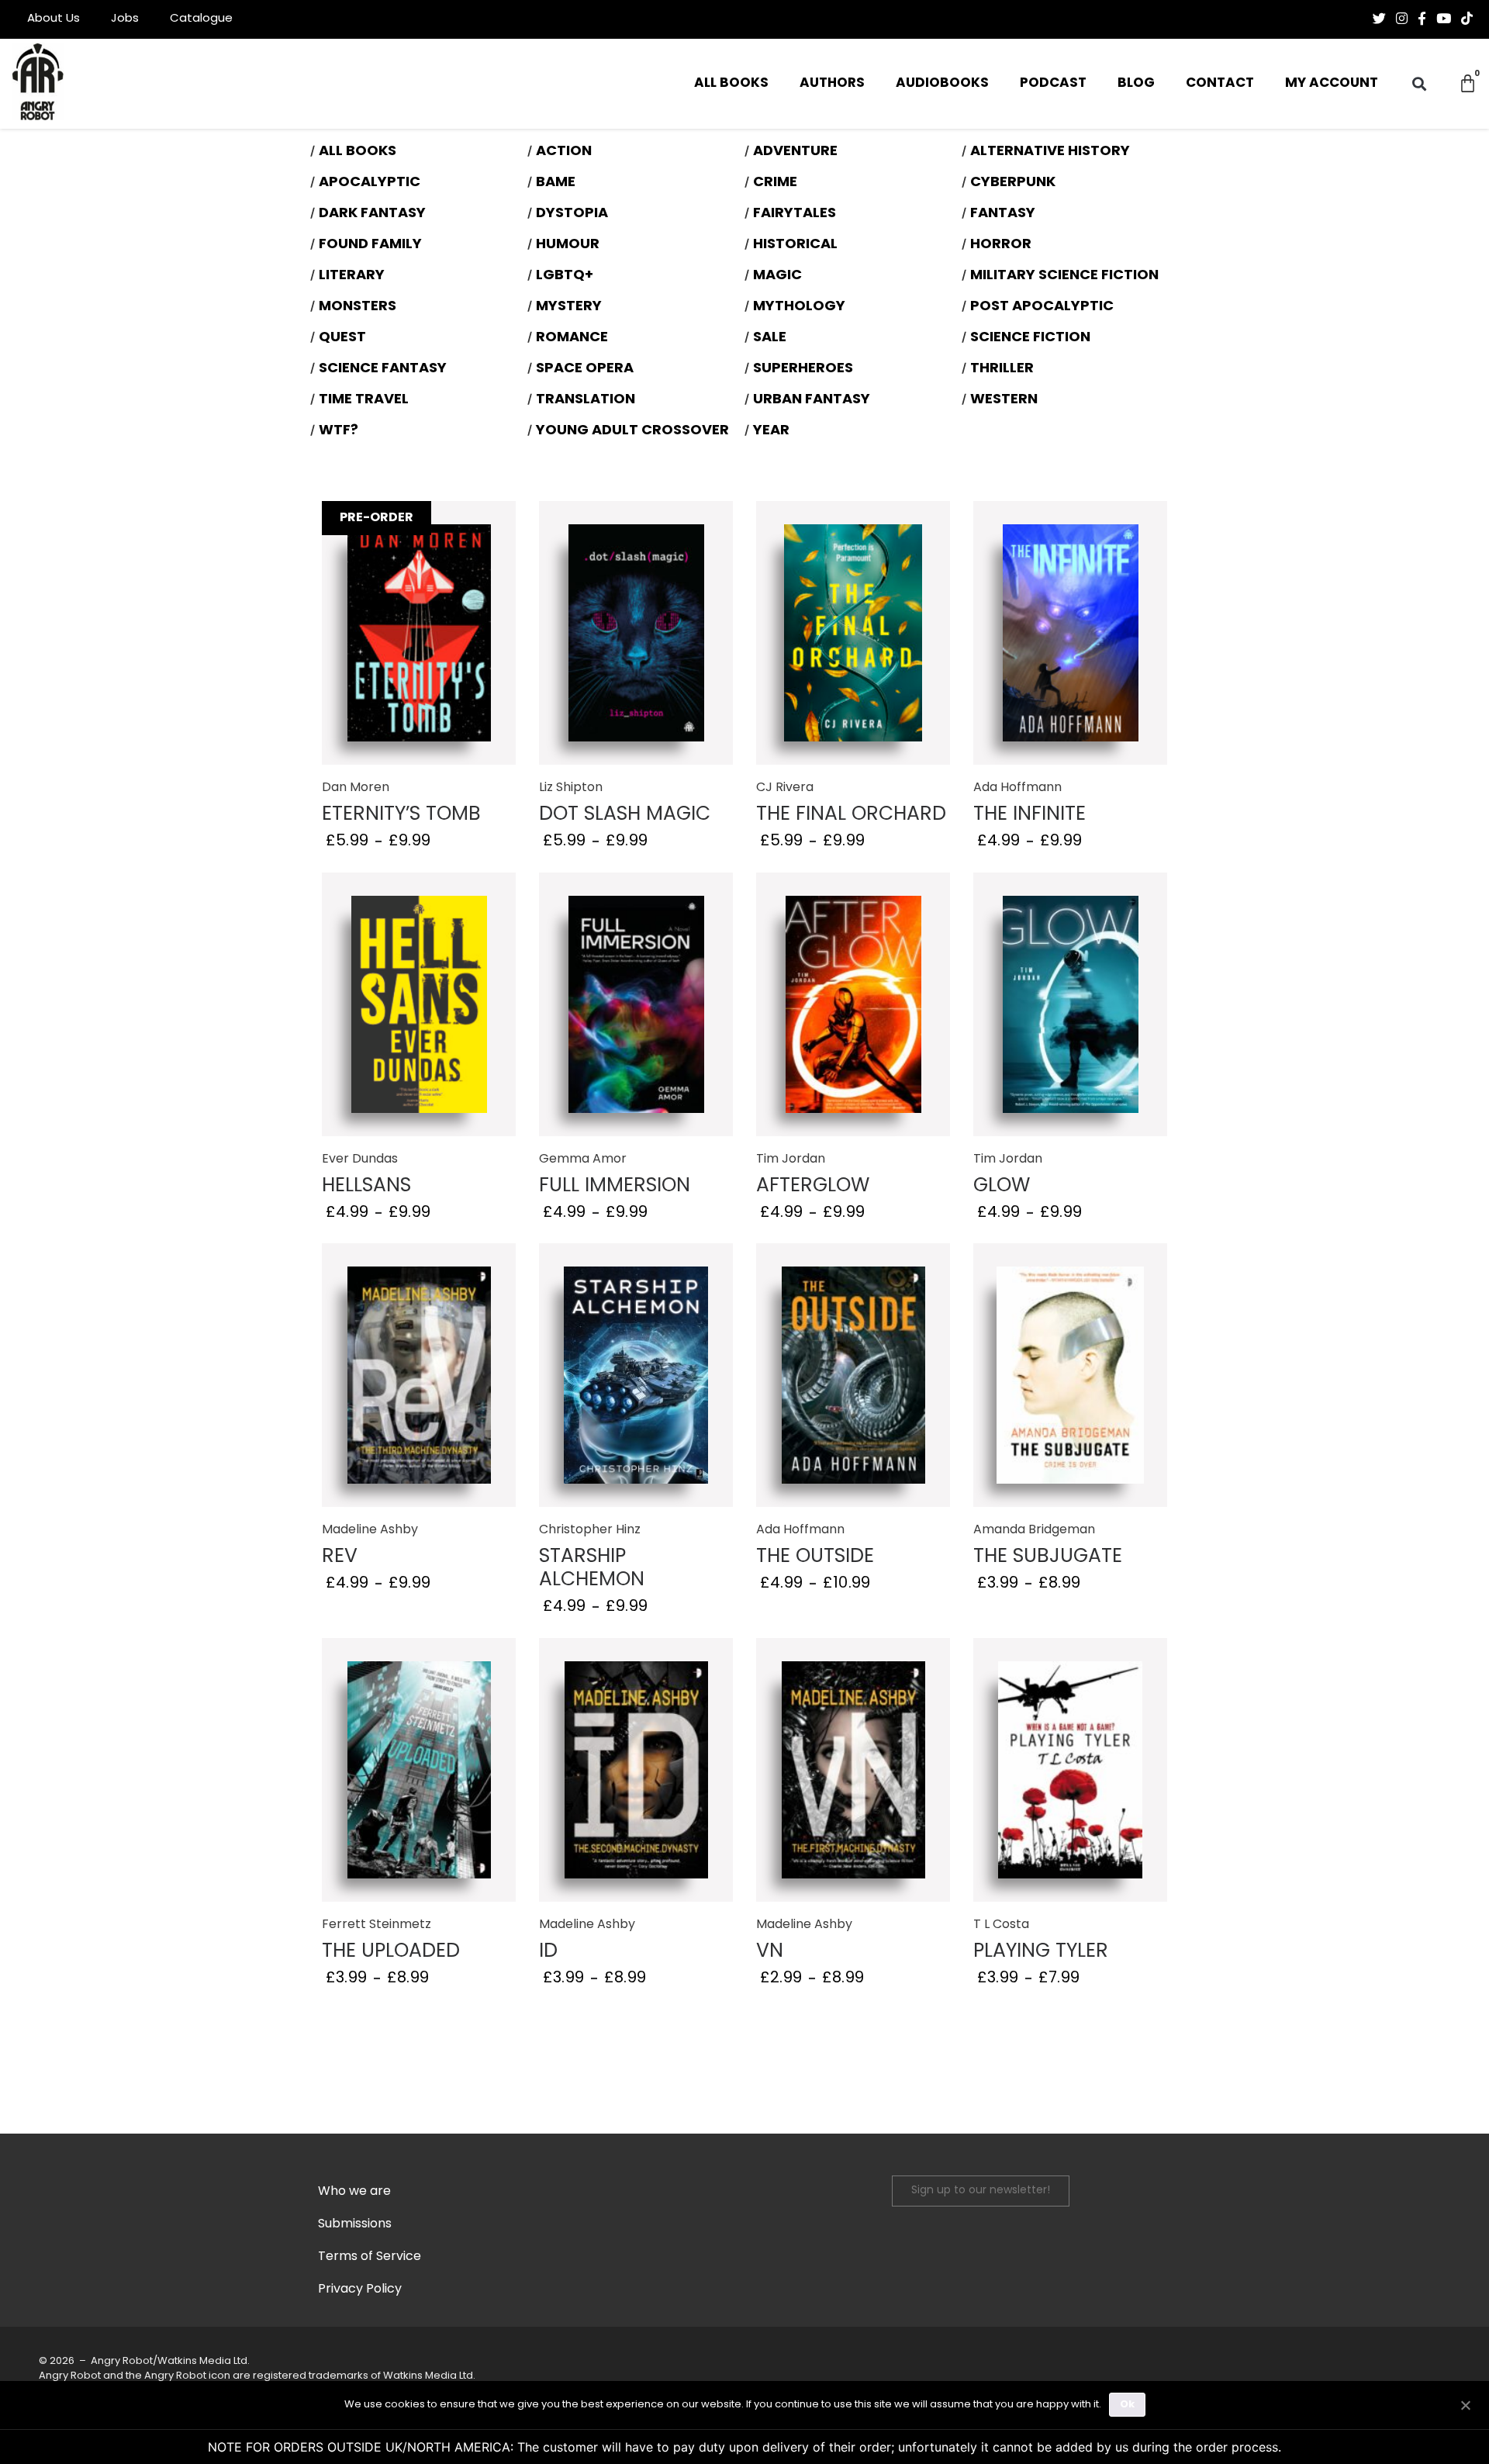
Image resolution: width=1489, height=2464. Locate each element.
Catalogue (201, 19)
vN (770, 1952)
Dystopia (572, 214)
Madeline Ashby (370, 1530)
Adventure (795, 152)
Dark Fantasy (372, 214)
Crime (775, 183)
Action (564, 152)
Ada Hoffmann (1017, 788)
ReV (340, 1557)
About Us (54, 19)
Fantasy (1003, 214)
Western (1004, 400)
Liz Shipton (571, 788)
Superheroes (803, 369)
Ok (1127, 2405)
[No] (1465, 2404)
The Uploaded (391, 1952)
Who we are (354, 2192)
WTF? (339, 431)
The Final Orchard (851, 815)
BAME (556, 183)
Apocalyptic (370, 183)
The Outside (815, 1557)
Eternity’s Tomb (401, 815)
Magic (777, 276)
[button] (1420, 84)
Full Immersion (615, 1186)
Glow (1002, 1186)
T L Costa (1001, 1925)
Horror (1001, 245)
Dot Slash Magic (625, 815)
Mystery (569, 307)
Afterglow (813, 1186)
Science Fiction (1030, 338)
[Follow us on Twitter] (1379, 19)
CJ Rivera (785, 788)
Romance (572, 338)
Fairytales (795, 214)
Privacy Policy (360, 2289)
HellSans (366, 1186)
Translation (586, 400)
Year (771, 431)
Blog (1136, 83)
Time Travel (364, 400)
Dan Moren (356, 788)
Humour (568, 245)
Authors (832, 83)
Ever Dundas (360, 1159)
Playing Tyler (1041, 1952)
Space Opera (585, 369)
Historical (795, 245)
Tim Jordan (791, 1159)
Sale (770, 338)
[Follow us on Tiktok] (1467, 19)
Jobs (125, 19)
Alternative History (1050, 152)
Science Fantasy (383, 369)
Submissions (355, 2224)
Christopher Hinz (590, 1530)
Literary (352, 276)
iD (548, 1952)
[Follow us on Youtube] (1444, 19)
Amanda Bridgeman (1034, 1530)
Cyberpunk (1013, 183)
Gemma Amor (583, 1159)
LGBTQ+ (565, 276)
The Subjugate (1048, 1557)
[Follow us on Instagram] (1402, 19)
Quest (342, 338)
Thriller (1002, 369)
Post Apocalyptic (1042, 307)
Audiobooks (942, 83)
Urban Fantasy (812, 400)
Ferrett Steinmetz (377, 1925)
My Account (1332, 83)
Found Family (370, 245)
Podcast (1053, 83)
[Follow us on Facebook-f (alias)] (1422, 19)
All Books (731, 83)
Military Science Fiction (1064, 276)
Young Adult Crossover (632, 431)
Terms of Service (370, 2257)
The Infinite (1030, 815)
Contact (1220, 83)
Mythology (799, 307)
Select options (419, 635)
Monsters (358, 307)
